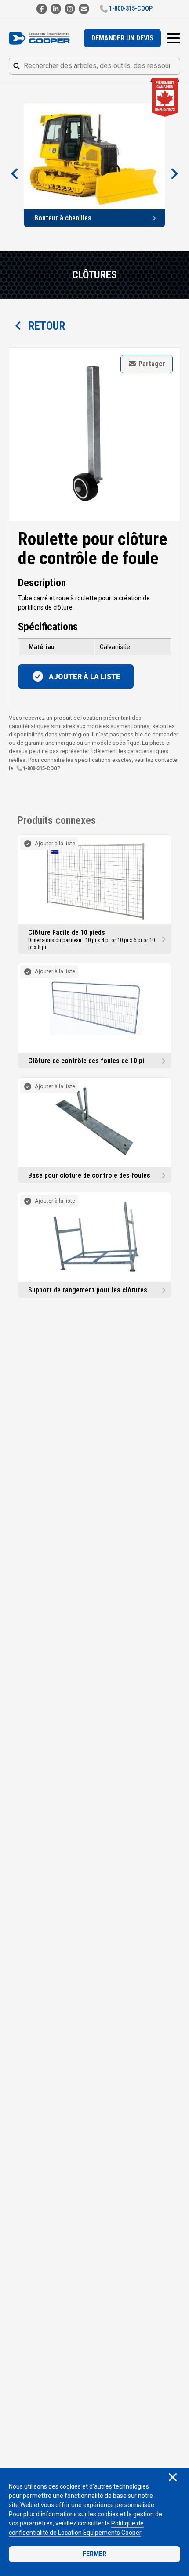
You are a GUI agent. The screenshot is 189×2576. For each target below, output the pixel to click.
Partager (151, 364)
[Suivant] (174, 174)
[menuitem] (122, 38)
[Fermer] (173, 2478)
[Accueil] (42, 38)
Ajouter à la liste (84, 676)
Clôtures (94, 275)
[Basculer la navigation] (174, 38)
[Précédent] (15, 174)
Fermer (94, 2554)
